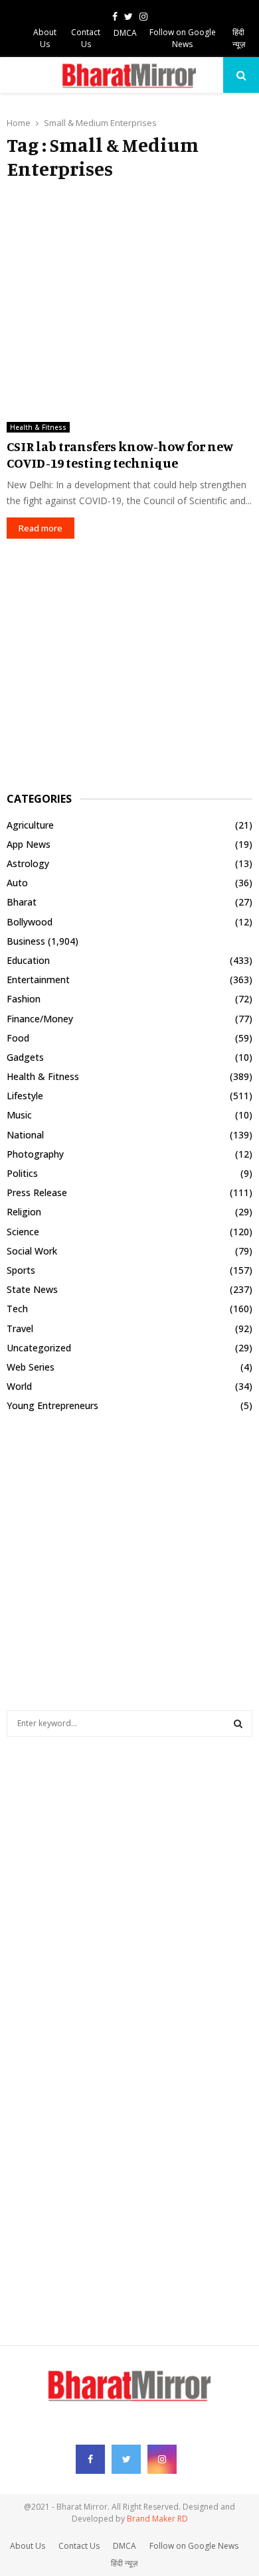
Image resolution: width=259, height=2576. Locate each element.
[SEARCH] (238, 1724)
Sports (21, 1270)
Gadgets (25, 1057)
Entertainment (38, 980)
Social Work (32, 1251)
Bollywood (30, 922)
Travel (20, 1328)
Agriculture (30, 825)
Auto (17, 883)
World (19, 1386)
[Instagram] (162, 2459)
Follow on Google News (183, 38)
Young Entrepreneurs (52, 1405)
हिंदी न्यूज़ (239, 38)
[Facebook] (90, 2459)
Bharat (22, 902)
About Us (45, 38)
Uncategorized (39, 1348)
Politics (22, 1173)
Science (23, 1232)
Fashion (24, 999)
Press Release (37, 1192)
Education (28, 960)
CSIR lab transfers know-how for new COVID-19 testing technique (120, 454)
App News (29, 844)
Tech (17, 1309)
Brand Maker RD (157, 2519)
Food (18, 1038)
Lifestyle (25, 1096)
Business (26, 941)
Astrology (28, 863)
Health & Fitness (38, 427)
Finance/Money (40, 1019)
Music (19, 1115)
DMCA (125, 33)
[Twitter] (126, 2459)
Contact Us (86, 38)
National (25, 1135)
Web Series (31, 1367)
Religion (24, 1212)
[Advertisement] (129, 296)
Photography (35, 1154)
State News (32, 1289)
